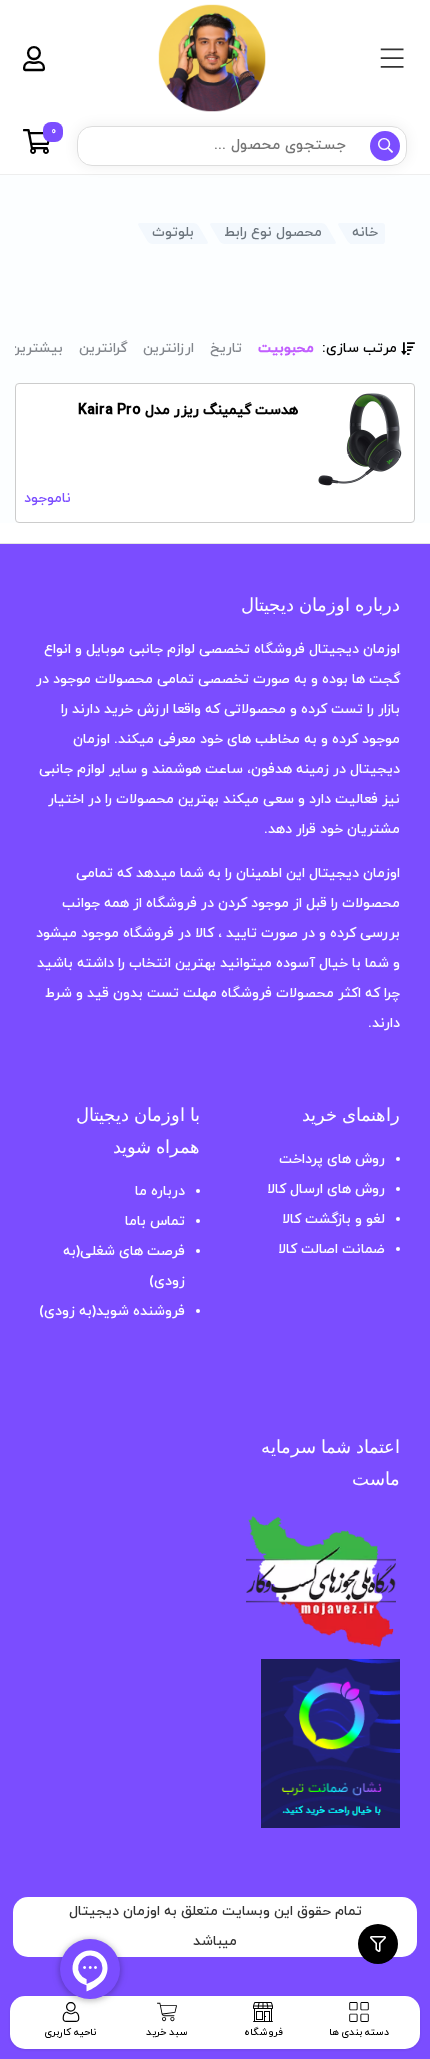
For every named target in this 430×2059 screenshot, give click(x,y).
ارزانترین (168, 348)
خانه (365, 232)
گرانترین (103, 348)
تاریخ (226, 348)
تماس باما (155, 1221)
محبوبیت (286, 348)
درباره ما (160, 1191)
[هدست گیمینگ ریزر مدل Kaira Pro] (364, 434)
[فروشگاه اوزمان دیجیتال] (212, 58)
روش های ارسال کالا (326, 1189)
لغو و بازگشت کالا (333, 1219)
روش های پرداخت (332, 1159)
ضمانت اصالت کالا (331, 1249)
